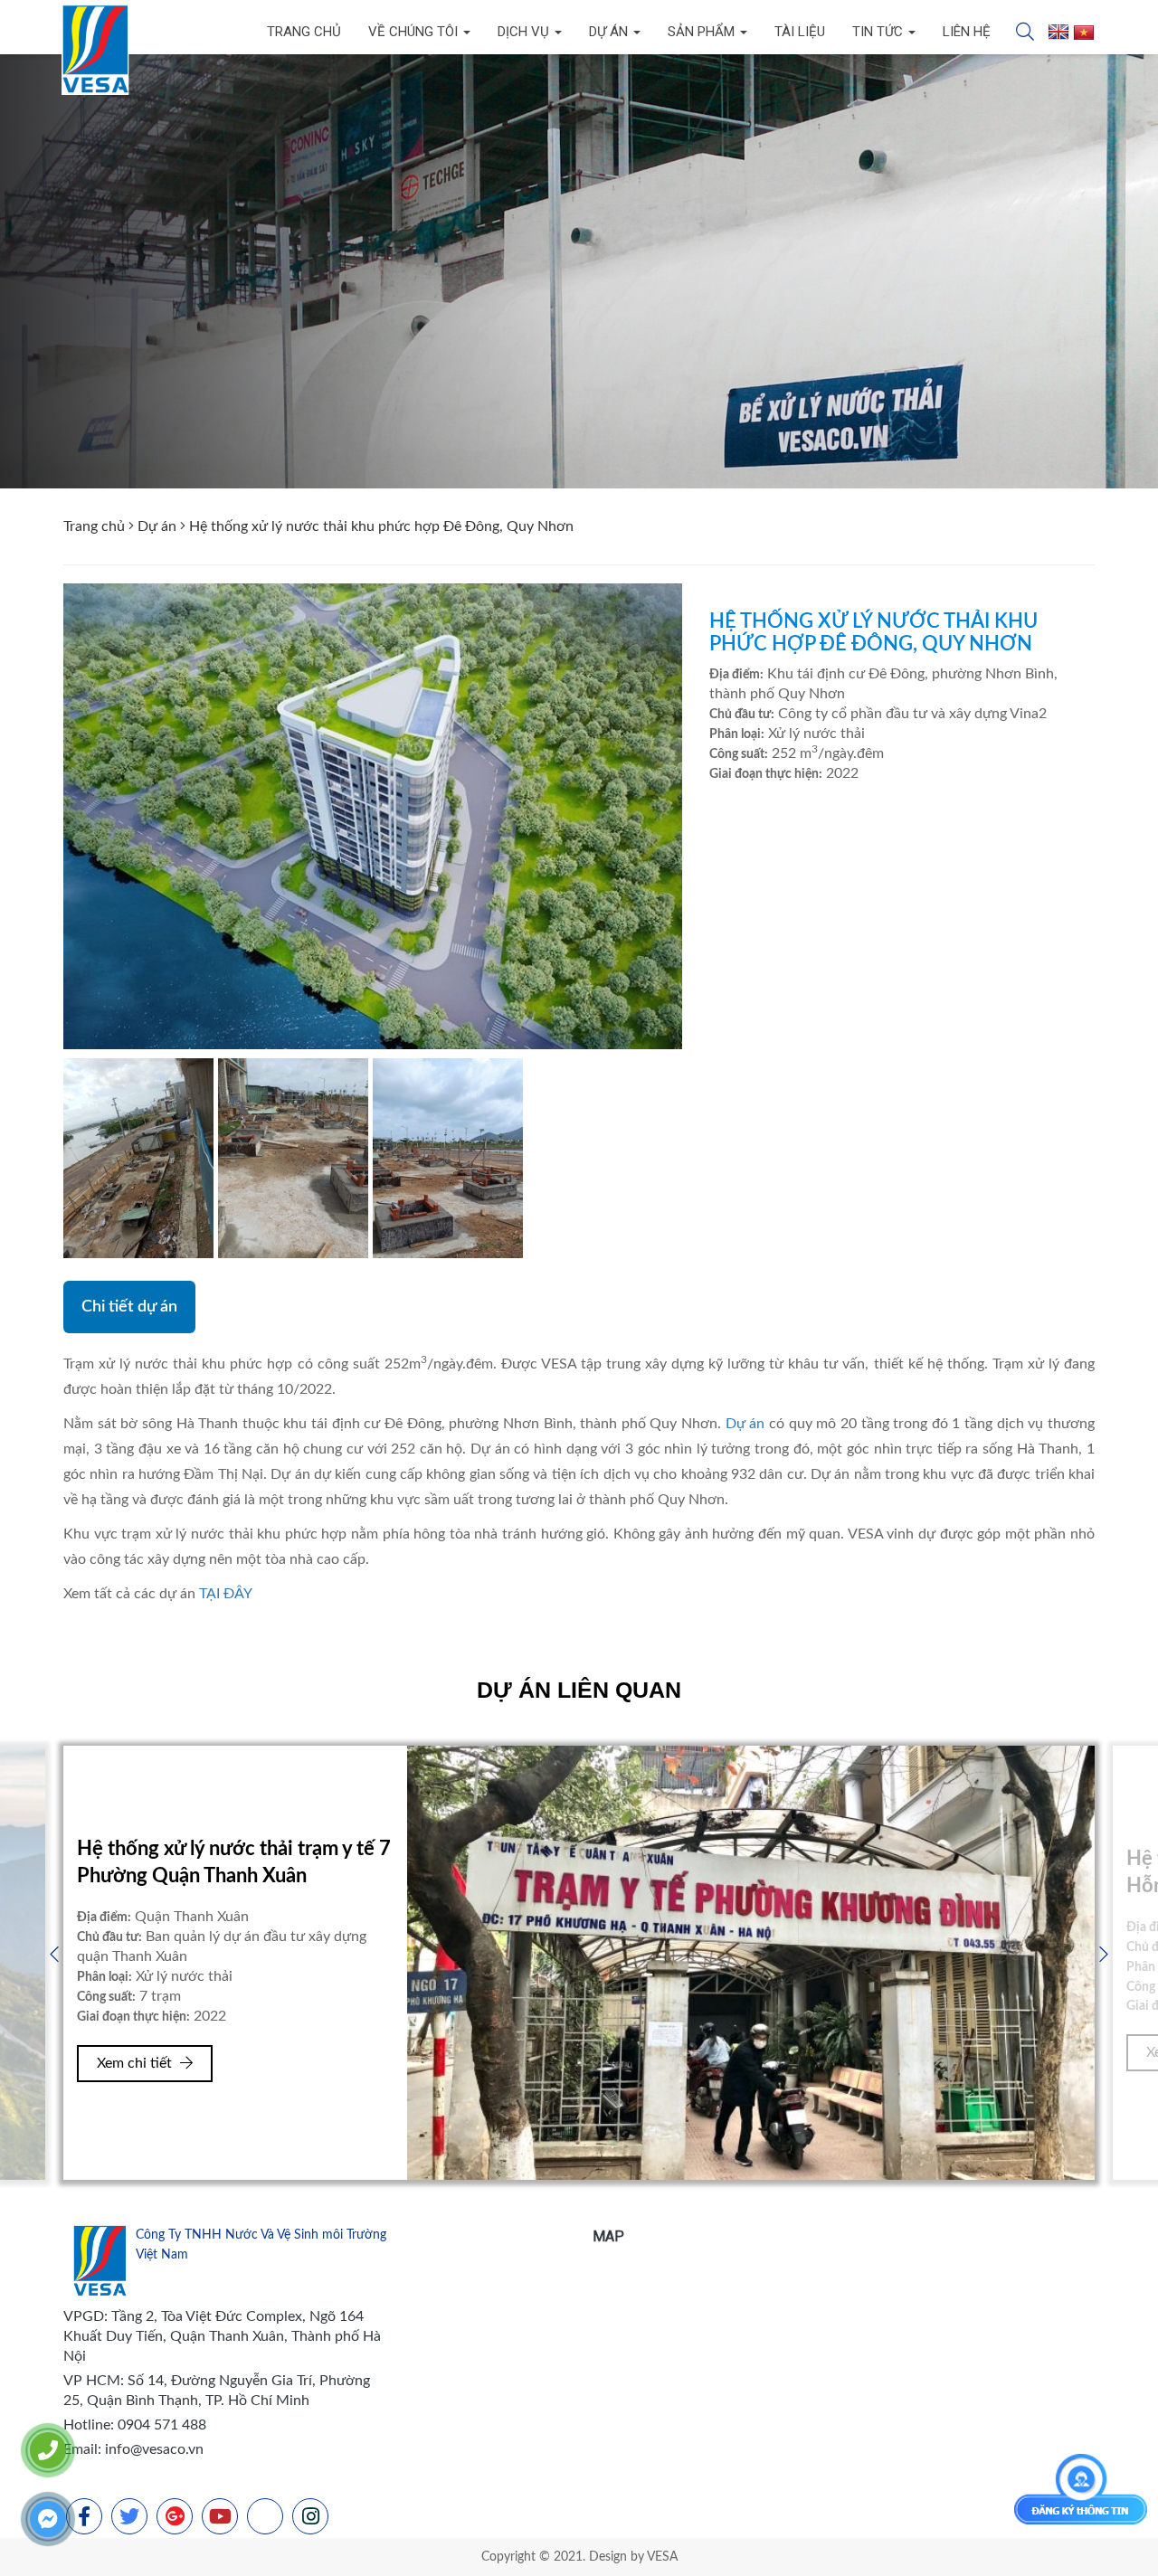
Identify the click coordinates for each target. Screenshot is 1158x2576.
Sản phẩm (703, 32)
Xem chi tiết (136, 2052)
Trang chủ (304, 32)
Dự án (610, 32)
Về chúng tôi (415, 32)
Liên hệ (967, 32)
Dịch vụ (525, 32)
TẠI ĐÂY (226, 1594)
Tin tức (879, 32)
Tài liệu (800, 32)
